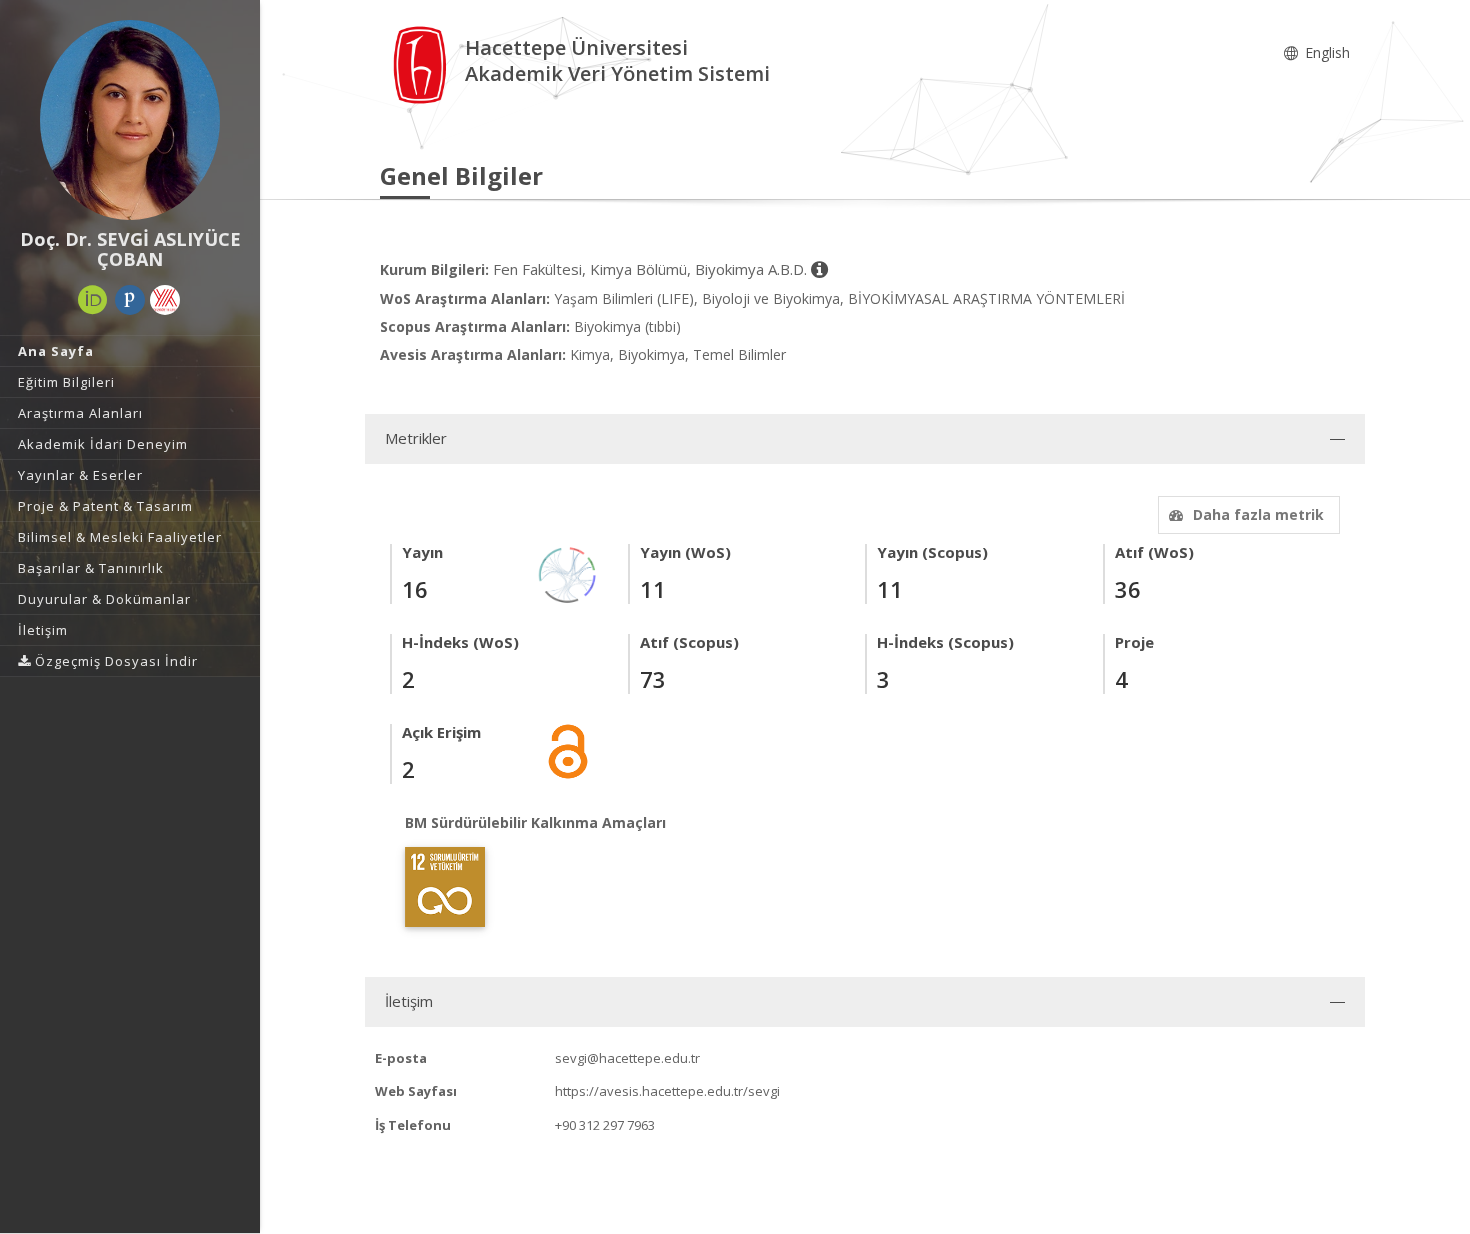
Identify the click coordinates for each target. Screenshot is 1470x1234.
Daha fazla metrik (1258, 514)
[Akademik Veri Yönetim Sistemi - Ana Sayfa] (422, 63)
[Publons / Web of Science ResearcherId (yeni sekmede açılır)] (130, 300)
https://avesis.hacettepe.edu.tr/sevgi (667, 1091)
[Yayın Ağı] (568, 573)
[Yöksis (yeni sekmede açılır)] (165, 300)
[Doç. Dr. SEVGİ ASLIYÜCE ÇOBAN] (130, 120)
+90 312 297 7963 (605, 1125)
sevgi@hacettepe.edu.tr (627, 1058)
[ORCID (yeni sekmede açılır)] (93, 300)
